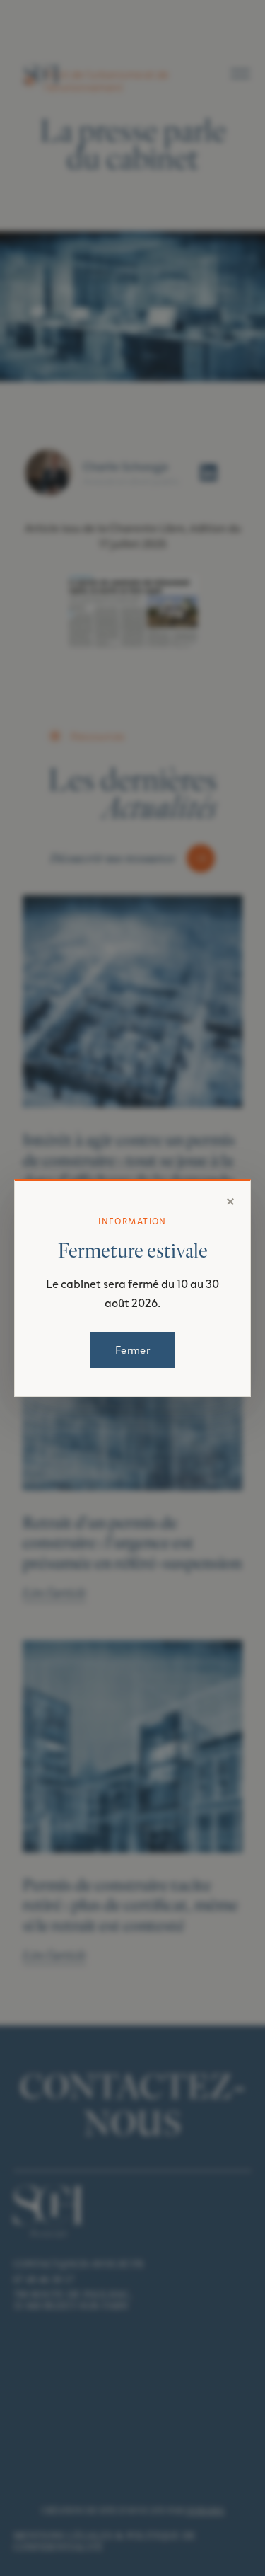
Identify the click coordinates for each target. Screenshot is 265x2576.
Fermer (132, 1350)
